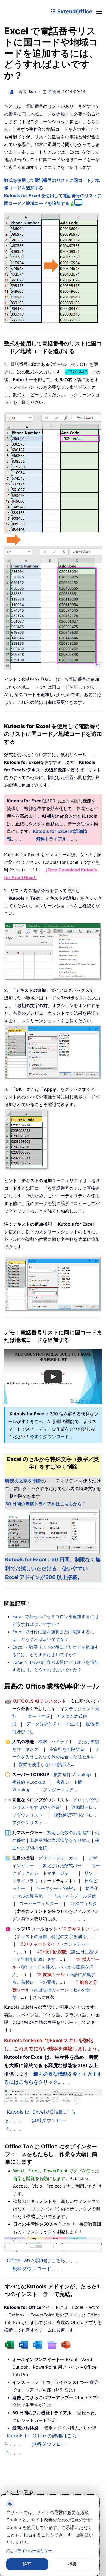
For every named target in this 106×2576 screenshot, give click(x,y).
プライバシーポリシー (33, 2551)
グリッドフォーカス (58, 1858)
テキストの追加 (32, 1936)
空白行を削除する (67, 1749)
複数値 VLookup (29, 1782)
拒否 (72, 2564)
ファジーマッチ (58, 1790)
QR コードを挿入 (38, 1967)
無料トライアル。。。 (58, 839)
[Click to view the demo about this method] (78, 203)
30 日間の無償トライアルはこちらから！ (46, 1504)
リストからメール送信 (74, 1896)
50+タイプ (40, 1944)
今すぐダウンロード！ (52, 1437)
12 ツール (80, 1929)
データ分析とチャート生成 (52, 1724)
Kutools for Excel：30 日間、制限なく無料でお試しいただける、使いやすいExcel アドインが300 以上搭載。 (53, 1568)
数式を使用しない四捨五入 (45, 1764)
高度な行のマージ (51, 1990)
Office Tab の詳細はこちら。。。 (43, 2260)
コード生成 (39, 1716)
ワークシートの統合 (56, 1888)
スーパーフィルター (39, 1904)
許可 (27, 2564)
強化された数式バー (62, 1865)
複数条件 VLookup (72, 1774)
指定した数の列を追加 (69, 1833)
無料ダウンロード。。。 (39, 2269)
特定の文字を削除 (69, 1936)
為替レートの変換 (38, 1982)
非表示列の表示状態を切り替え (60, 1840)
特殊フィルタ (84, 1904)
